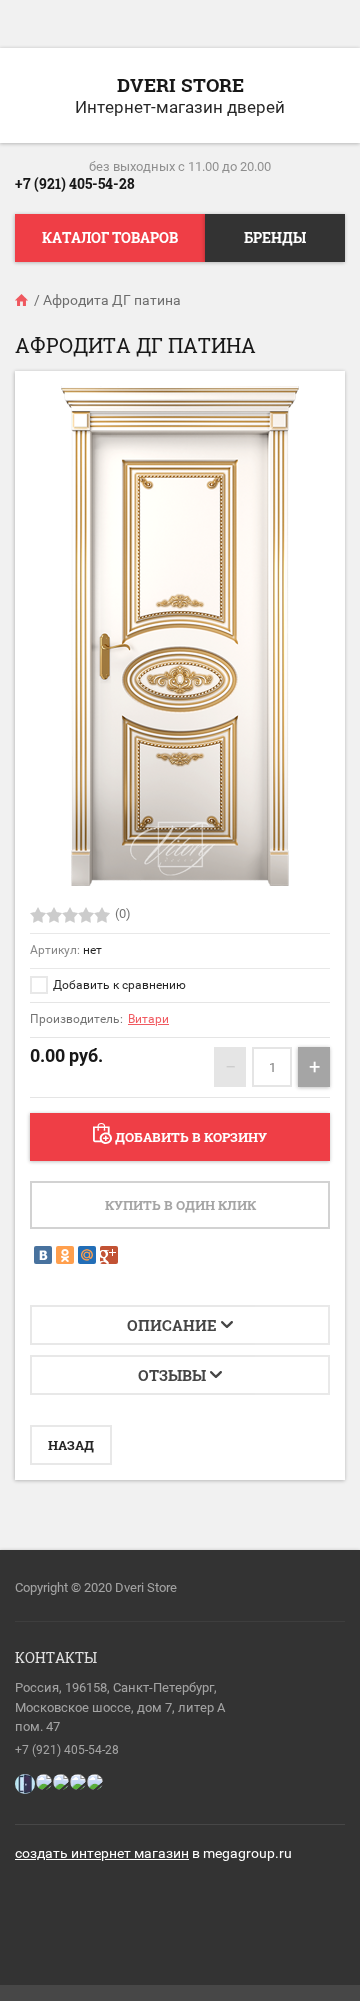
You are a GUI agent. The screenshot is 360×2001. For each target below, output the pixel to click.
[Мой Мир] (87, 1255)
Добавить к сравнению (118, 985)
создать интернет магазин (102, 1853)
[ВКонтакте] (43, 1255)
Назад (71, 1445)
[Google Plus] (109, 1255)
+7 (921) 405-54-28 (75, 183)
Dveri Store (180, 84)
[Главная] (23, 300)
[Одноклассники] (65, 1255)
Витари (148, 1019)
